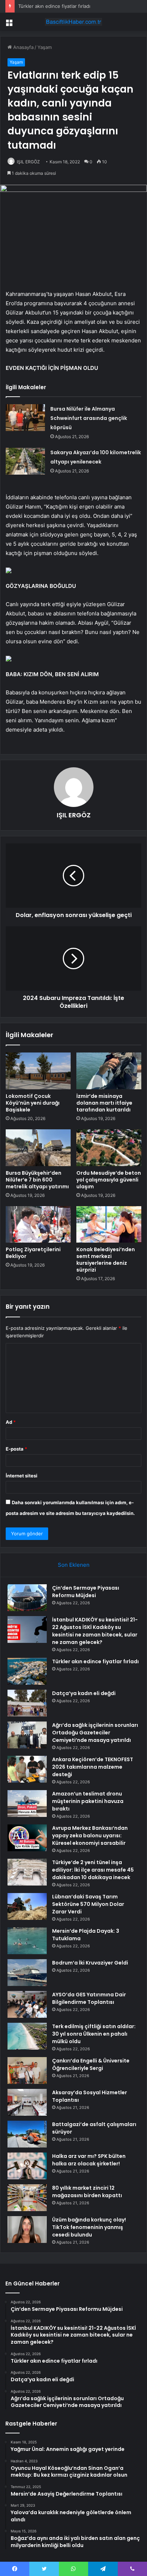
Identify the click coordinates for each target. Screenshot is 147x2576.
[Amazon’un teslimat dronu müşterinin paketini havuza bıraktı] (27, 1804)
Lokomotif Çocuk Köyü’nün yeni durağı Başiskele (33, 1103)
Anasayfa (23, 47)
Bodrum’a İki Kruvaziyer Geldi (90, 1963)
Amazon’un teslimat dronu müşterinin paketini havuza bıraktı (88, 1801)
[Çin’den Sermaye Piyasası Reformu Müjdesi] (27, 1598)
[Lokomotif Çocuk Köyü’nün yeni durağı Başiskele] (38, 1071)
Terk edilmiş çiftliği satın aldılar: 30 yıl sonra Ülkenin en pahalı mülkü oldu (94, 2034)
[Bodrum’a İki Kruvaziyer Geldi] (27, 1973)
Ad (11, 1422)
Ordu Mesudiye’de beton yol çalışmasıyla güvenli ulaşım (109, 1180)
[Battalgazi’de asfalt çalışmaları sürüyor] (27, 2134)
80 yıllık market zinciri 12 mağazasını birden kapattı (87, 2192)
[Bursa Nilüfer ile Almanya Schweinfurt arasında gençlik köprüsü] (25, 418)
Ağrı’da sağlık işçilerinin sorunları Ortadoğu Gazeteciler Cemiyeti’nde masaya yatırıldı (95, 1733)
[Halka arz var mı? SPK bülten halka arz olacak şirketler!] (27, 2166)
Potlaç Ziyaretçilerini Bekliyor (33, 1253)
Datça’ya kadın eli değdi (84, 1693)
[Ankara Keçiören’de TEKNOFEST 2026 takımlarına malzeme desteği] (27, 1769)
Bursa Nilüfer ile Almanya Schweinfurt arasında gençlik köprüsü (89, 418)
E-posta (16, 1449)
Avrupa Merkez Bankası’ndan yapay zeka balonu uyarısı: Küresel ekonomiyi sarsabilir (90, 1836)
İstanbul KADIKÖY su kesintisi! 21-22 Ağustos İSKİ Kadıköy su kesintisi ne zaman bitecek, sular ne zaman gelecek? (95, 1631)
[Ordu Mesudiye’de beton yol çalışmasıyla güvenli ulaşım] (109, 1148)
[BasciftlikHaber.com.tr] (73, 22)
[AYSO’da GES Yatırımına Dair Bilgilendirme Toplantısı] (27, 2004)
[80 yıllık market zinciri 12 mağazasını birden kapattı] (27, 2198)
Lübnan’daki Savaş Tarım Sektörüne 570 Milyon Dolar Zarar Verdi (88, 1904)
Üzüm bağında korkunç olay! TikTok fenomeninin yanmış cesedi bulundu (89, 2227)
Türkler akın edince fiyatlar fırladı (54, 6)
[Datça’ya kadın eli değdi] (27, 1703)
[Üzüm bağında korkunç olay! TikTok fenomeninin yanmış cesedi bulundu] (27, 2230)
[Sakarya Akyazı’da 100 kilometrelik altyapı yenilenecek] (25, 461)
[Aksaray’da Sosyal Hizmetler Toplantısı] (27, 2102)
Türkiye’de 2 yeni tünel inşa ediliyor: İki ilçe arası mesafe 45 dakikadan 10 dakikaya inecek (93, 1870)
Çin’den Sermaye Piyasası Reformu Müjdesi (86, 1592)
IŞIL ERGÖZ (28, 162)
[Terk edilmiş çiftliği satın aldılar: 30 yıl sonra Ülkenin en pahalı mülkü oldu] (27, 2036)
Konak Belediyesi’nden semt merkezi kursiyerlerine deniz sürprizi (106, 1260)
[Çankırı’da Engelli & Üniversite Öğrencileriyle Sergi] (27, 2070)
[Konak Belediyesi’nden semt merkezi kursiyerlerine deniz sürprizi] (109, 1225)
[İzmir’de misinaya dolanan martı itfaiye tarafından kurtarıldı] (109, 1071)
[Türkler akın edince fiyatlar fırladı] (27, 1671)
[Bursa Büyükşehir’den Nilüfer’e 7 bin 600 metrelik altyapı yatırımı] (38, 1148)
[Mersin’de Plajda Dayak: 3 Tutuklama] (27, 1941)
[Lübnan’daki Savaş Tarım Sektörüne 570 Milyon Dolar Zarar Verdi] (27, 1906)
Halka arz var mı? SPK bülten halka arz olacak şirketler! (89, 2160)
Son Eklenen (74, 1565)
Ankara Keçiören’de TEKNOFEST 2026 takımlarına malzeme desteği (93, 1767)
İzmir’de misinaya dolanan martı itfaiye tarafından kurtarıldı (104, 1103)
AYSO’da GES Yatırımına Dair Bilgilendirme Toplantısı (89, 1998)
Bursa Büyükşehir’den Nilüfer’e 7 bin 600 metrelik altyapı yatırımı (37, 1180)
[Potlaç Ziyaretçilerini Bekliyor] (38, 1225)
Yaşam (45, 47)
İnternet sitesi (22, 1476)
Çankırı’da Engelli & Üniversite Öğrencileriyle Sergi (91, 2064)
